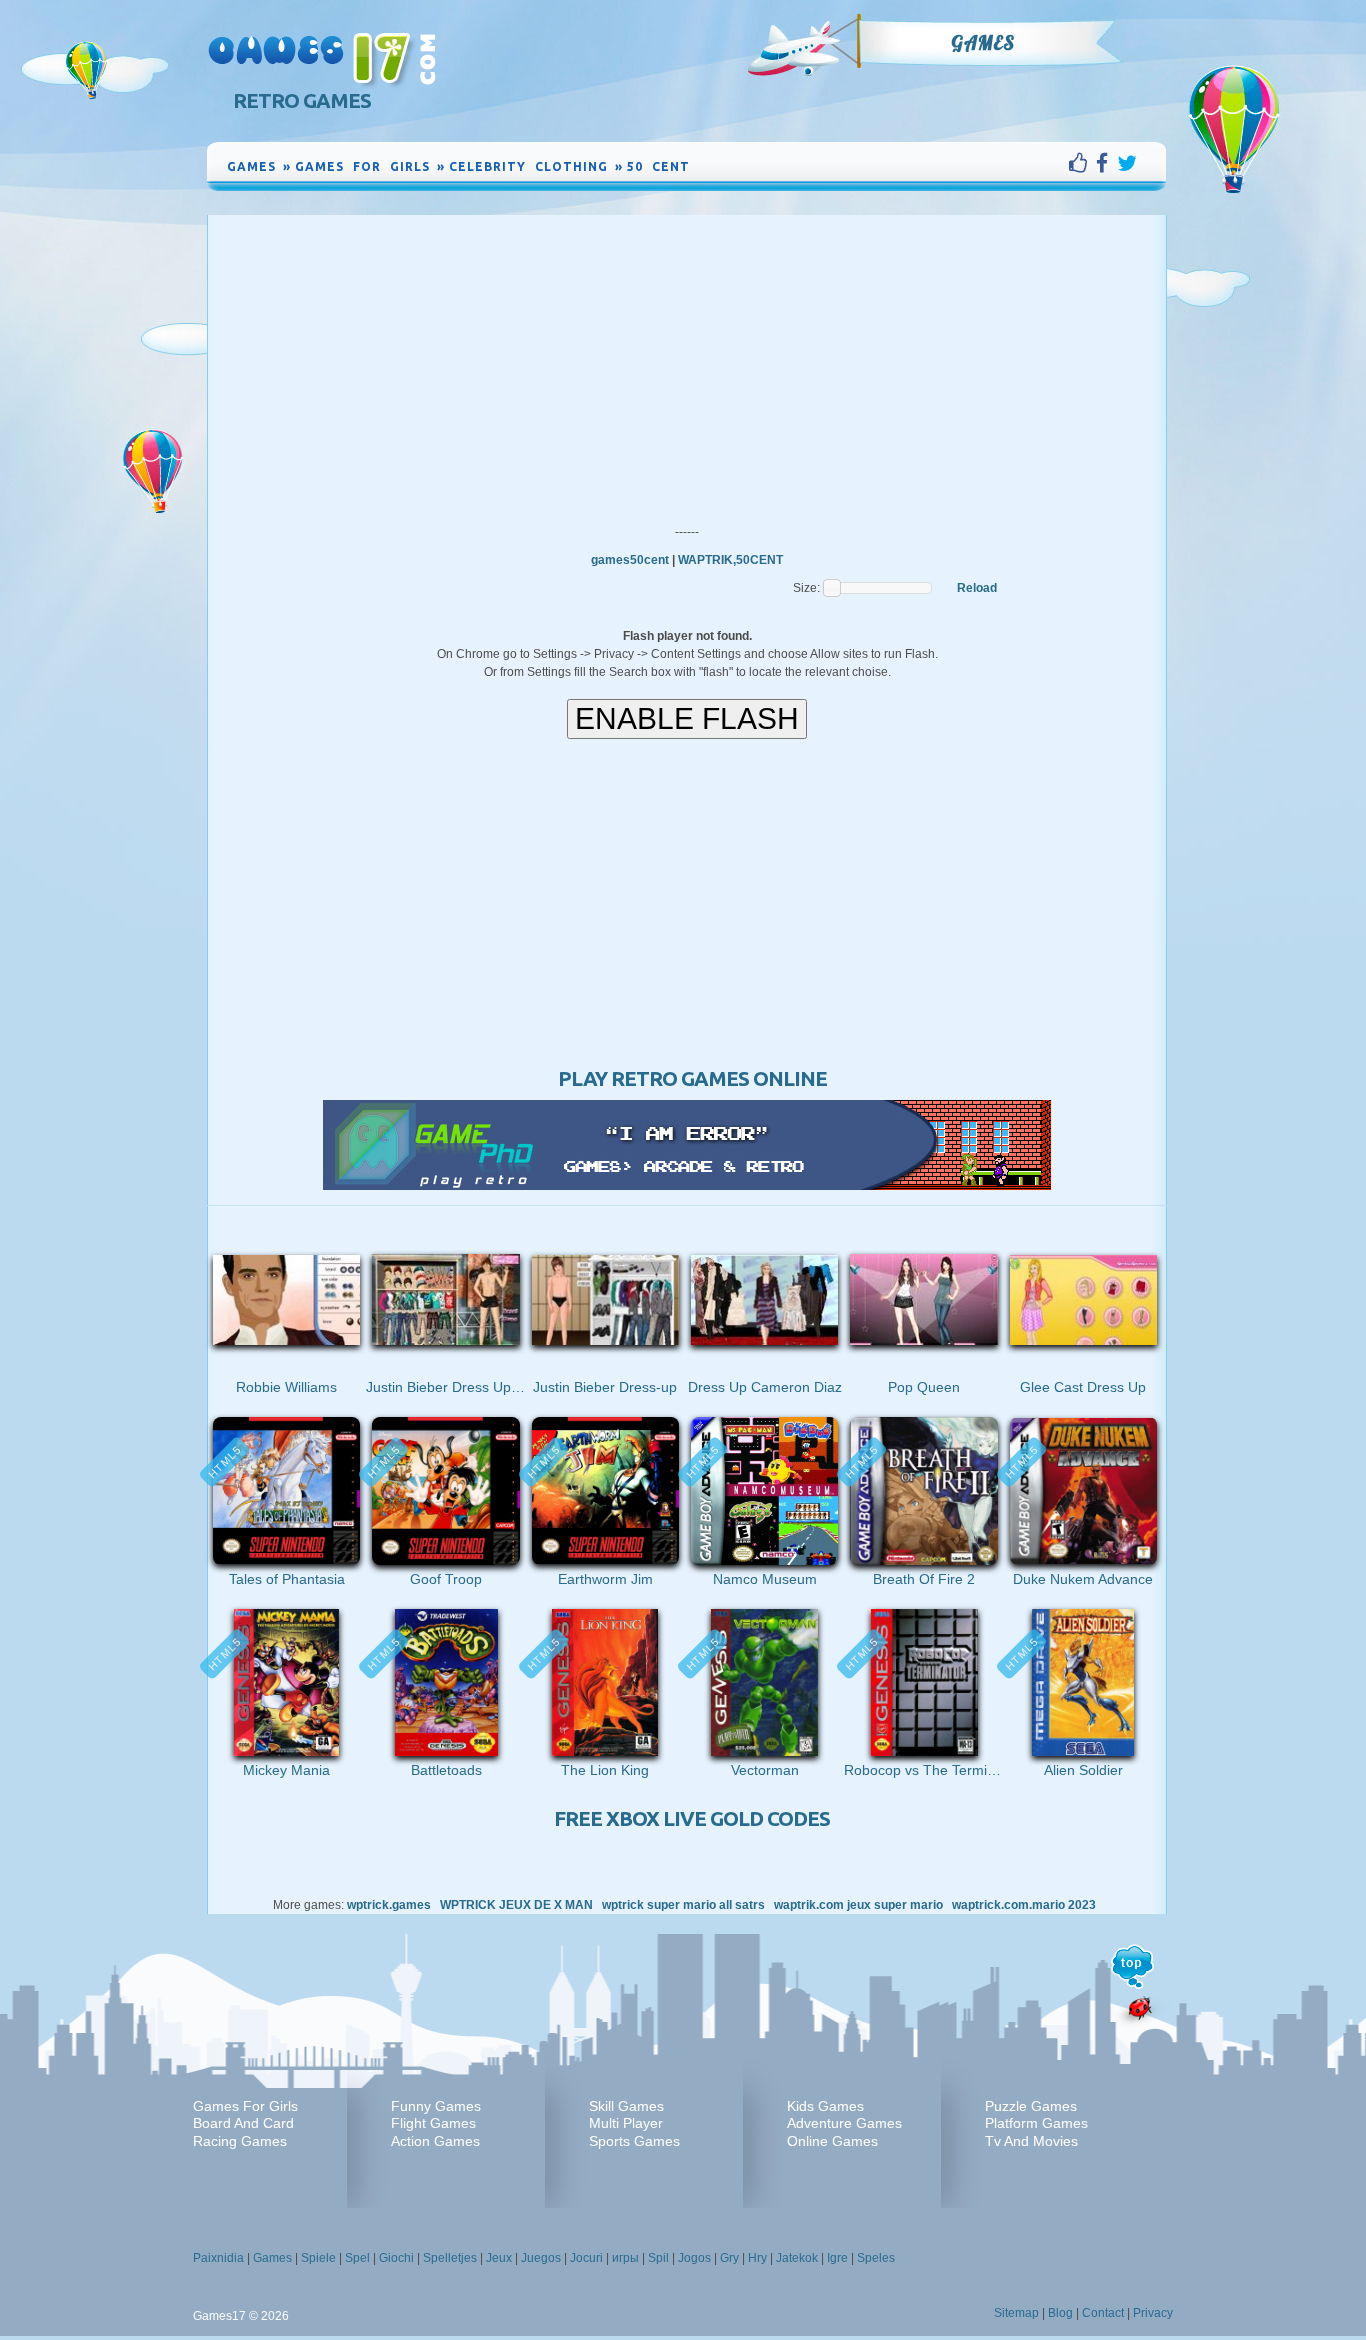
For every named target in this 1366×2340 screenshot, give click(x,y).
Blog (1060, 2313)
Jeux (499, 2258)
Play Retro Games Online (692, 1078)
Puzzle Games (1031, 2106)
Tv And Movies (1031, 2141)
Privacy (1153, 2313)
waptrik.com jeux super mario (858, 1905)
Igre (837, 2258)
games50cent (630, 560)
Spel (357, 2258)
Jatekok (797, 2258)
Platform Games (1036, 2123)
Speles (876, 2258)
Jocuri (586, 2258)
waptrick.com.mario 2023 (1024, 1905)
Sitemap (1016, 2313)
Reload (977, 588)
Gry (729, 2258)
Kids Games (825, 2106)
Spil (658, 2258)
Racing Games (240, 2141)
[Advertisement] (687, 365)
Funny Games (436, 2106)
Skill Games (626, 2106)
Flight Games (433, 2123)
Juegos (541, 2258)
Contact (1103, 2313)
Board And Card (243, 2123)
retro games (302, 100)
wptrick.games (389, 1905)
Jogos (694, 2258)
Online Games (832, 2141)
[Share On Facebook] (1106, 163)
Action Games (435, 2141)
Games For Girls (245, 2106)
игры (625, 2258)
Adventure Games (844, 2123)
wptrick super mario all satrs (683, 1905)
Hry (757, 2258)
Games (983, 43)
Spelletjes (450, 2258)
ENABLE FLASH (687, 718)
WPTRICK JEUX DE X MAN (516, 1905)
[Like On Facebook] (1082, 163)
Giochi (396, 2258)
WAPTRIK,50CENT (730, 560)
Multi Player (626, 2123)
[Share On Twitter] (1127, 163)
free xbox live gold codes (692, 1818)
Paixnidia (218, 2258)
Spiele (318, 2258)
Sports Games (634, 2141)
